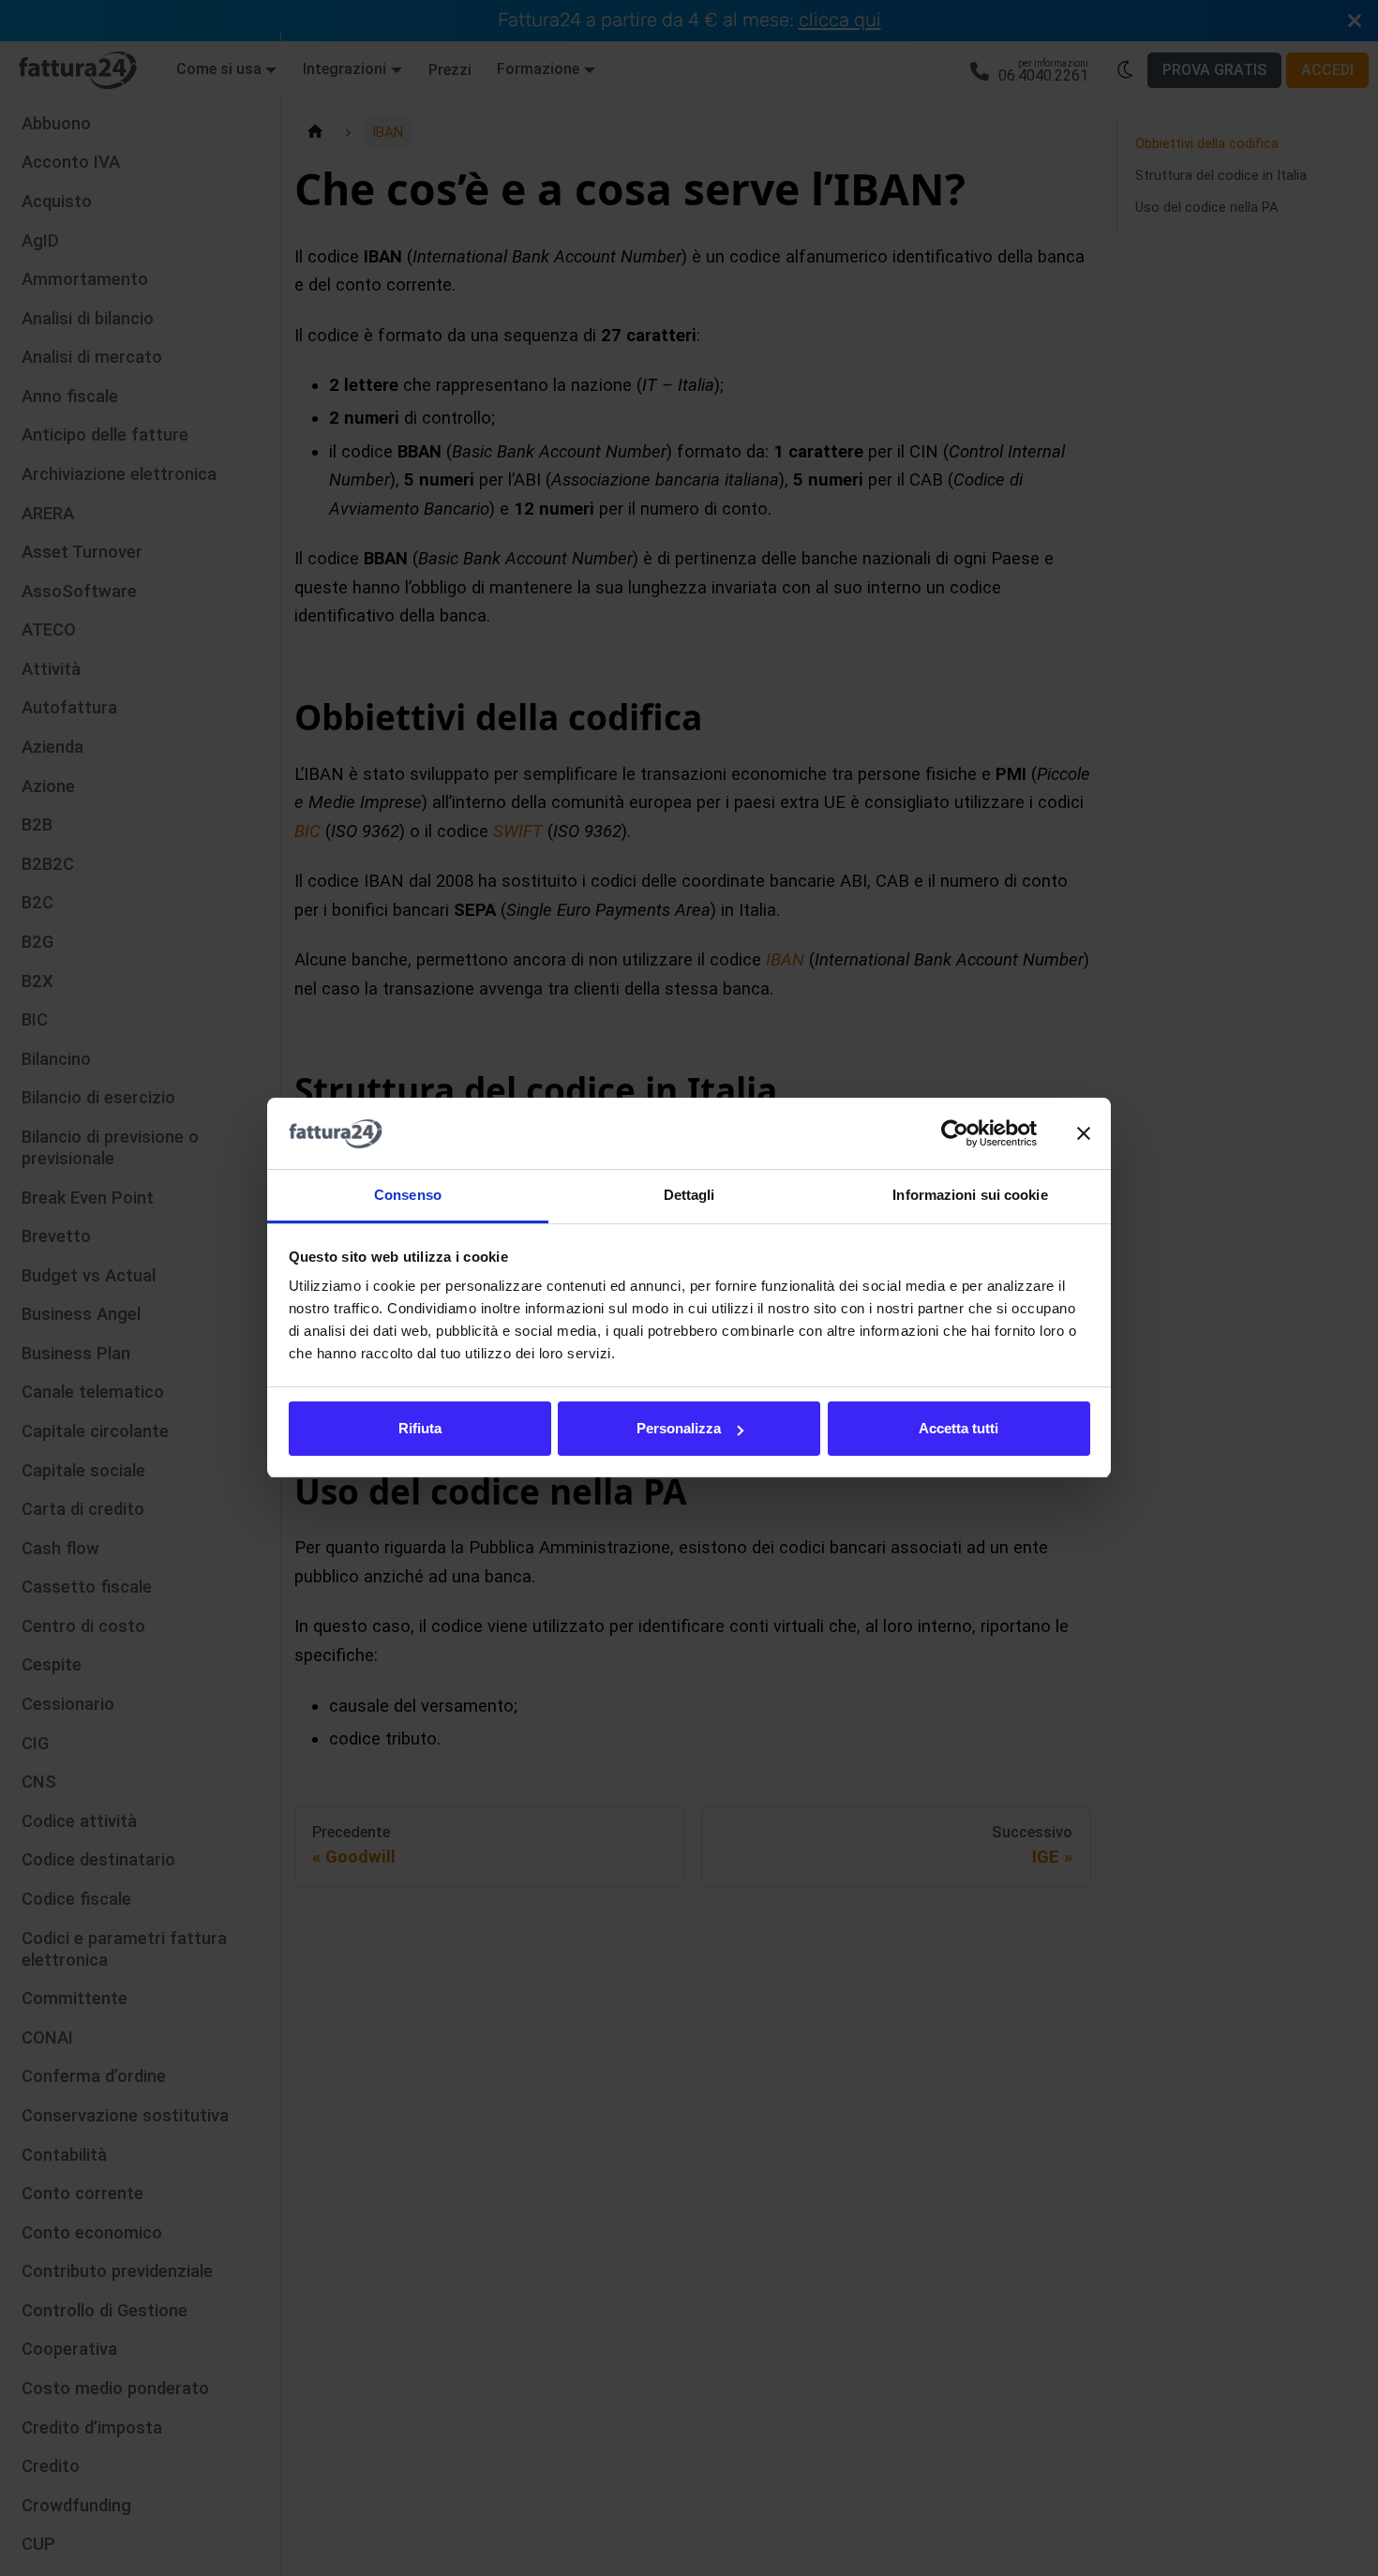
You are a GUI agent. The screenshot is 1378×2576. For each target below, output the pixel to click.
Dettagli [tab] (689, 1196)
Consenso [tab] (408, 1196)
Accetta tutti (959, 1428)
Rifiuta (420, 1428)
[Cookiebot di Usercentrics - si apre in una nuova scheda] (955, 1134)
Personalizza (679, 1428)
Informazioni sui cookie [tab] (970, 1196)
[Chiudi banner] (1084, 1134)
